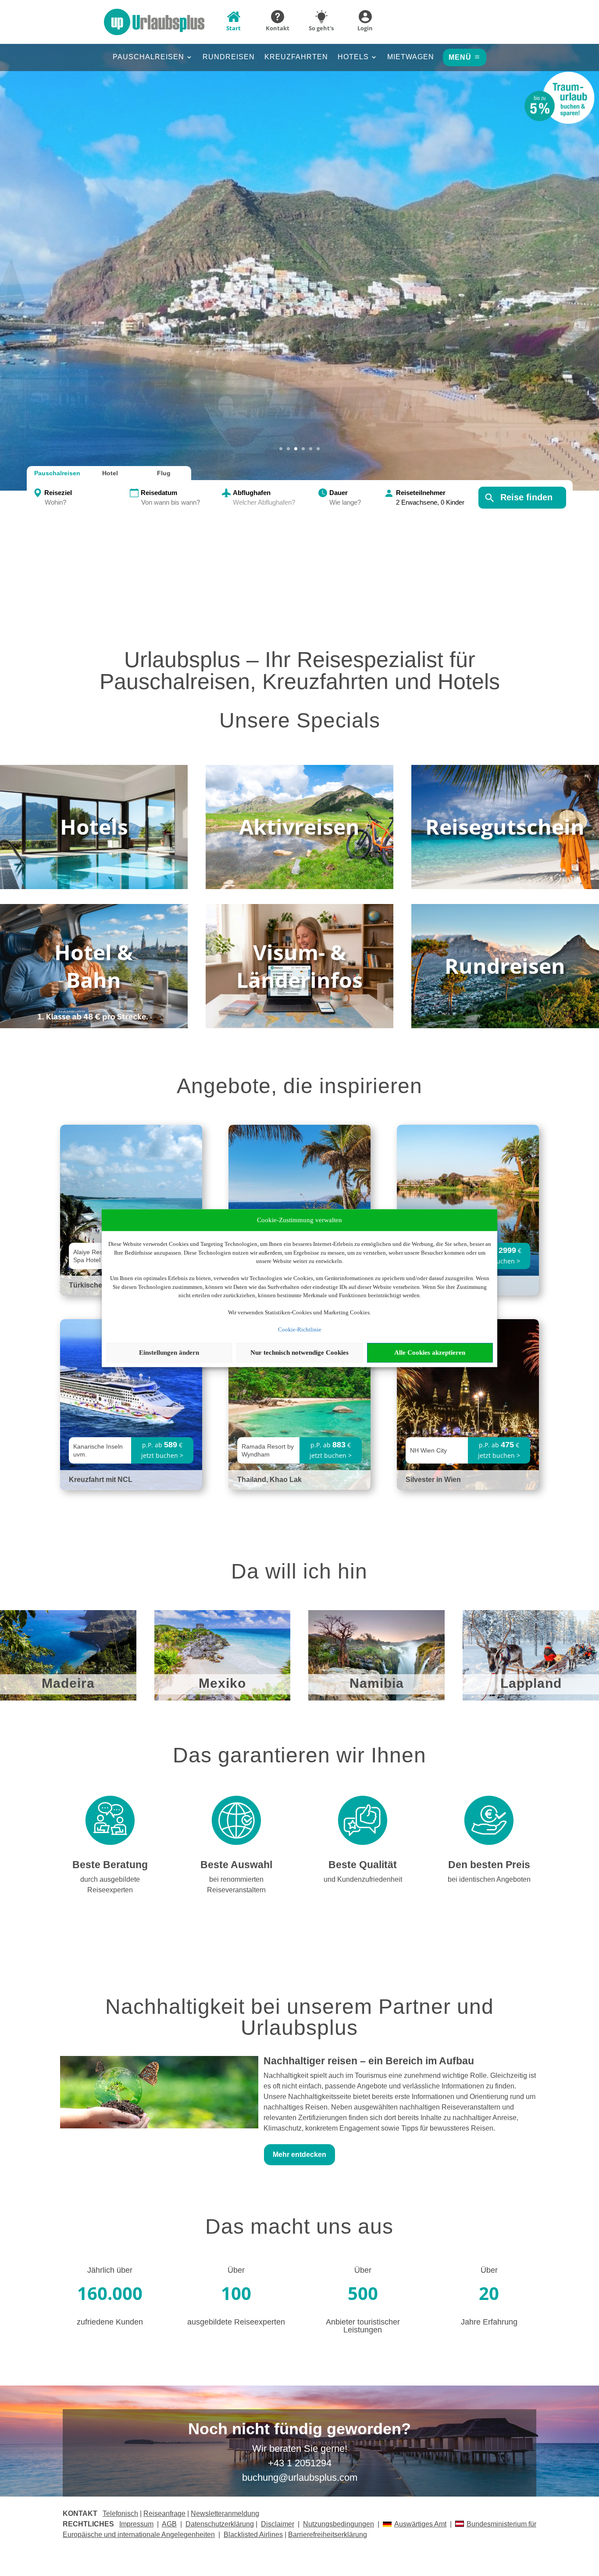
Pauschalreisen (148, 57)
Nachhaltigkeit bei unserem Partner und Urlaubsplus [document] (299, 2018)
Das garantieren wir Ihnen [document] (299, 1756)
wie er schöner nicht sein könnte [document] (300, 252)
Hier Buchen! (299, 283)
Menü (460, 57)
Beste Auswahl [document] (236, 1865)
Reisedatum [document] (159, 493)
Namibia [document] (377, 1684)
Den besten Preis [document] (489, 1865)
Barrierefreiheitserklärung (328, 2535)
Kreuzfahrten (296, 57)
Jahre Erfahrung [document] (489, 2322)
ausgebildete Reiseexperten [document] (236, 2322)
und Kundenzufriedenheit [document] (363, 1879)
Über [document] (236, 2270)
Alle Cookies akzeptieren (430, 1353)
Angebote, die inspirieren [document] (299, 1087)
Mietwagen (411, 57)
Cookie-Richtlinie (300, 1329)
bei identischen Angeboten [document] (489, 1879)
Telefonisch (120, 2513)
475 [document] (507, 1445)
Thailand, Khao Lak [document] (269, 1480)
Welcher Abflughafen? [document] (264, 502)
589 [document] (171, 1445)
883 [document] (339, 1445)
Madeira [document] (68, 1684)
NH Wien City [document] (428, 1450)
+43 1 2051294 (300, 2463)
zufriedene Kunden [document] (110, 2322)
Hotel (110, 473)
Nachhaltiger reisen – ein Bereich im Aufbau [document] (369, 2061)
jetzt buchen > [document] (499, 1261)
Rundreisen (229, 57)
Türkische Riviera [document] (98, 1285)
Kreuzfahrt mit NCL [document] (101, 1480)
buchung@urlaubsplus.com (300, 2477)
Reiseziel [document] (58, 493)
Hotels (353, 57)
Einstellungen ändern (169, 1353)
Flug (164, 473)
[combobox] (86, 503)
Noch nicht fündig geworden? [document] (299, 2429)
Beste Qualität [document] (363, 1865)
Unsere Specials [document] (300, 721)
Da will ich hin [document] (299, 1572)
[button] (299, 254)
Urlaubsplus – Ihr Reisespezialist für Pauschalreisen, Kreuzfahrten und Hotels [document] (300, 671)
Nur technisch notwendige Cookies (299, 1353)
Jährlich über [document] (110, 2270)
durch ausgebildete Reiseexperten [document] (110, 1885)
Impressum (136, 2524)
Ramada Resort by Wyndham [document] (268, 1450)
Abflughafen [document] (252, 493)
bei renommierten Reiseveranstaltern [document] (236, 1885)
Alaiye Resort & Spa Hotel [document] (94, 1256)
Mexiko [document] (222, 1684)
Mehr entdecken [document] (299, 2154)
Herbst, (300, 224)
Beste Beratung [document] (110, 1865)
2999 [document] (507, 1250)
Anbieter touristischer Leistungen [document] (363, 2326)
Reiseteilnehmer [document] (421, 493)
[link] (131, 1405)
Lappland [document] (531, 1684)
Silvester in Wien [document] (433, 1480)
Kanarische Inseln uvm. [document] (98, 1450)
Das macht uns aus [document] (299, 2227)
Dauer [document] (339, 493)
